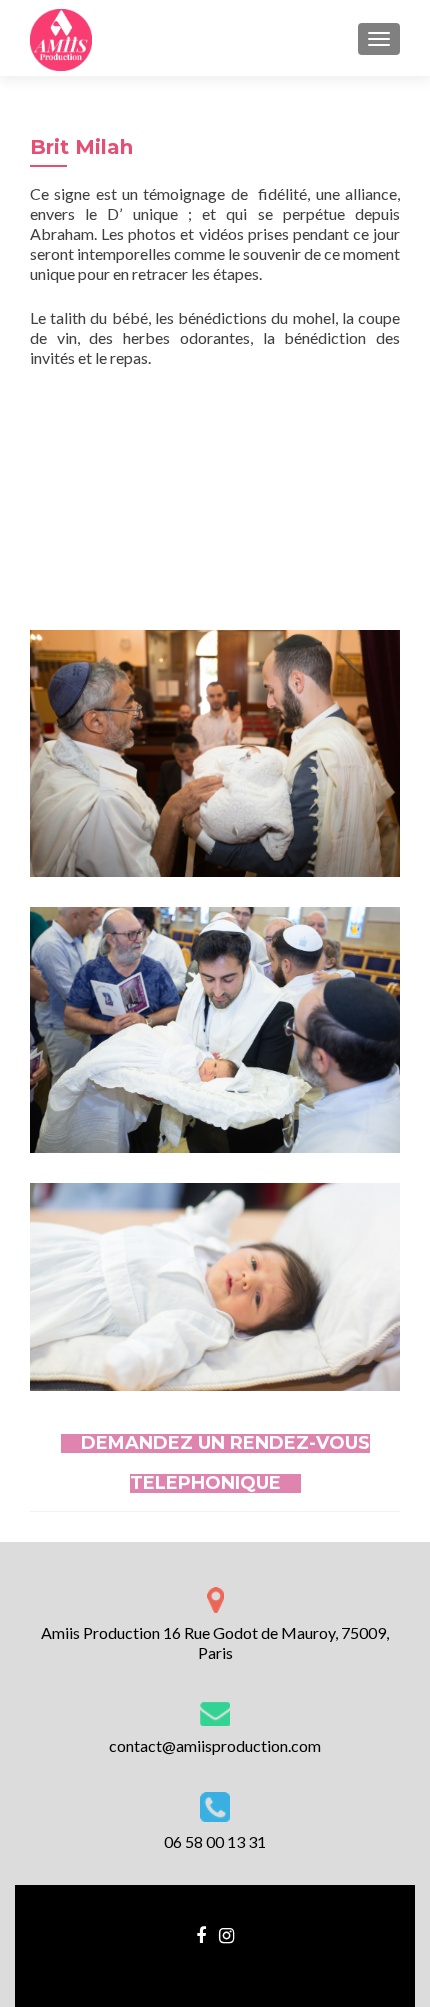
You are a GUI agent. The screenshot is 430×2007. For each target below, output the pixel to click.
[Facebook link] (201, 1933)
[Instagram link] (226, 1933)
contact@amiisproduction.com (215, 1745)
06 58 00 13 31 (215, 1841)
